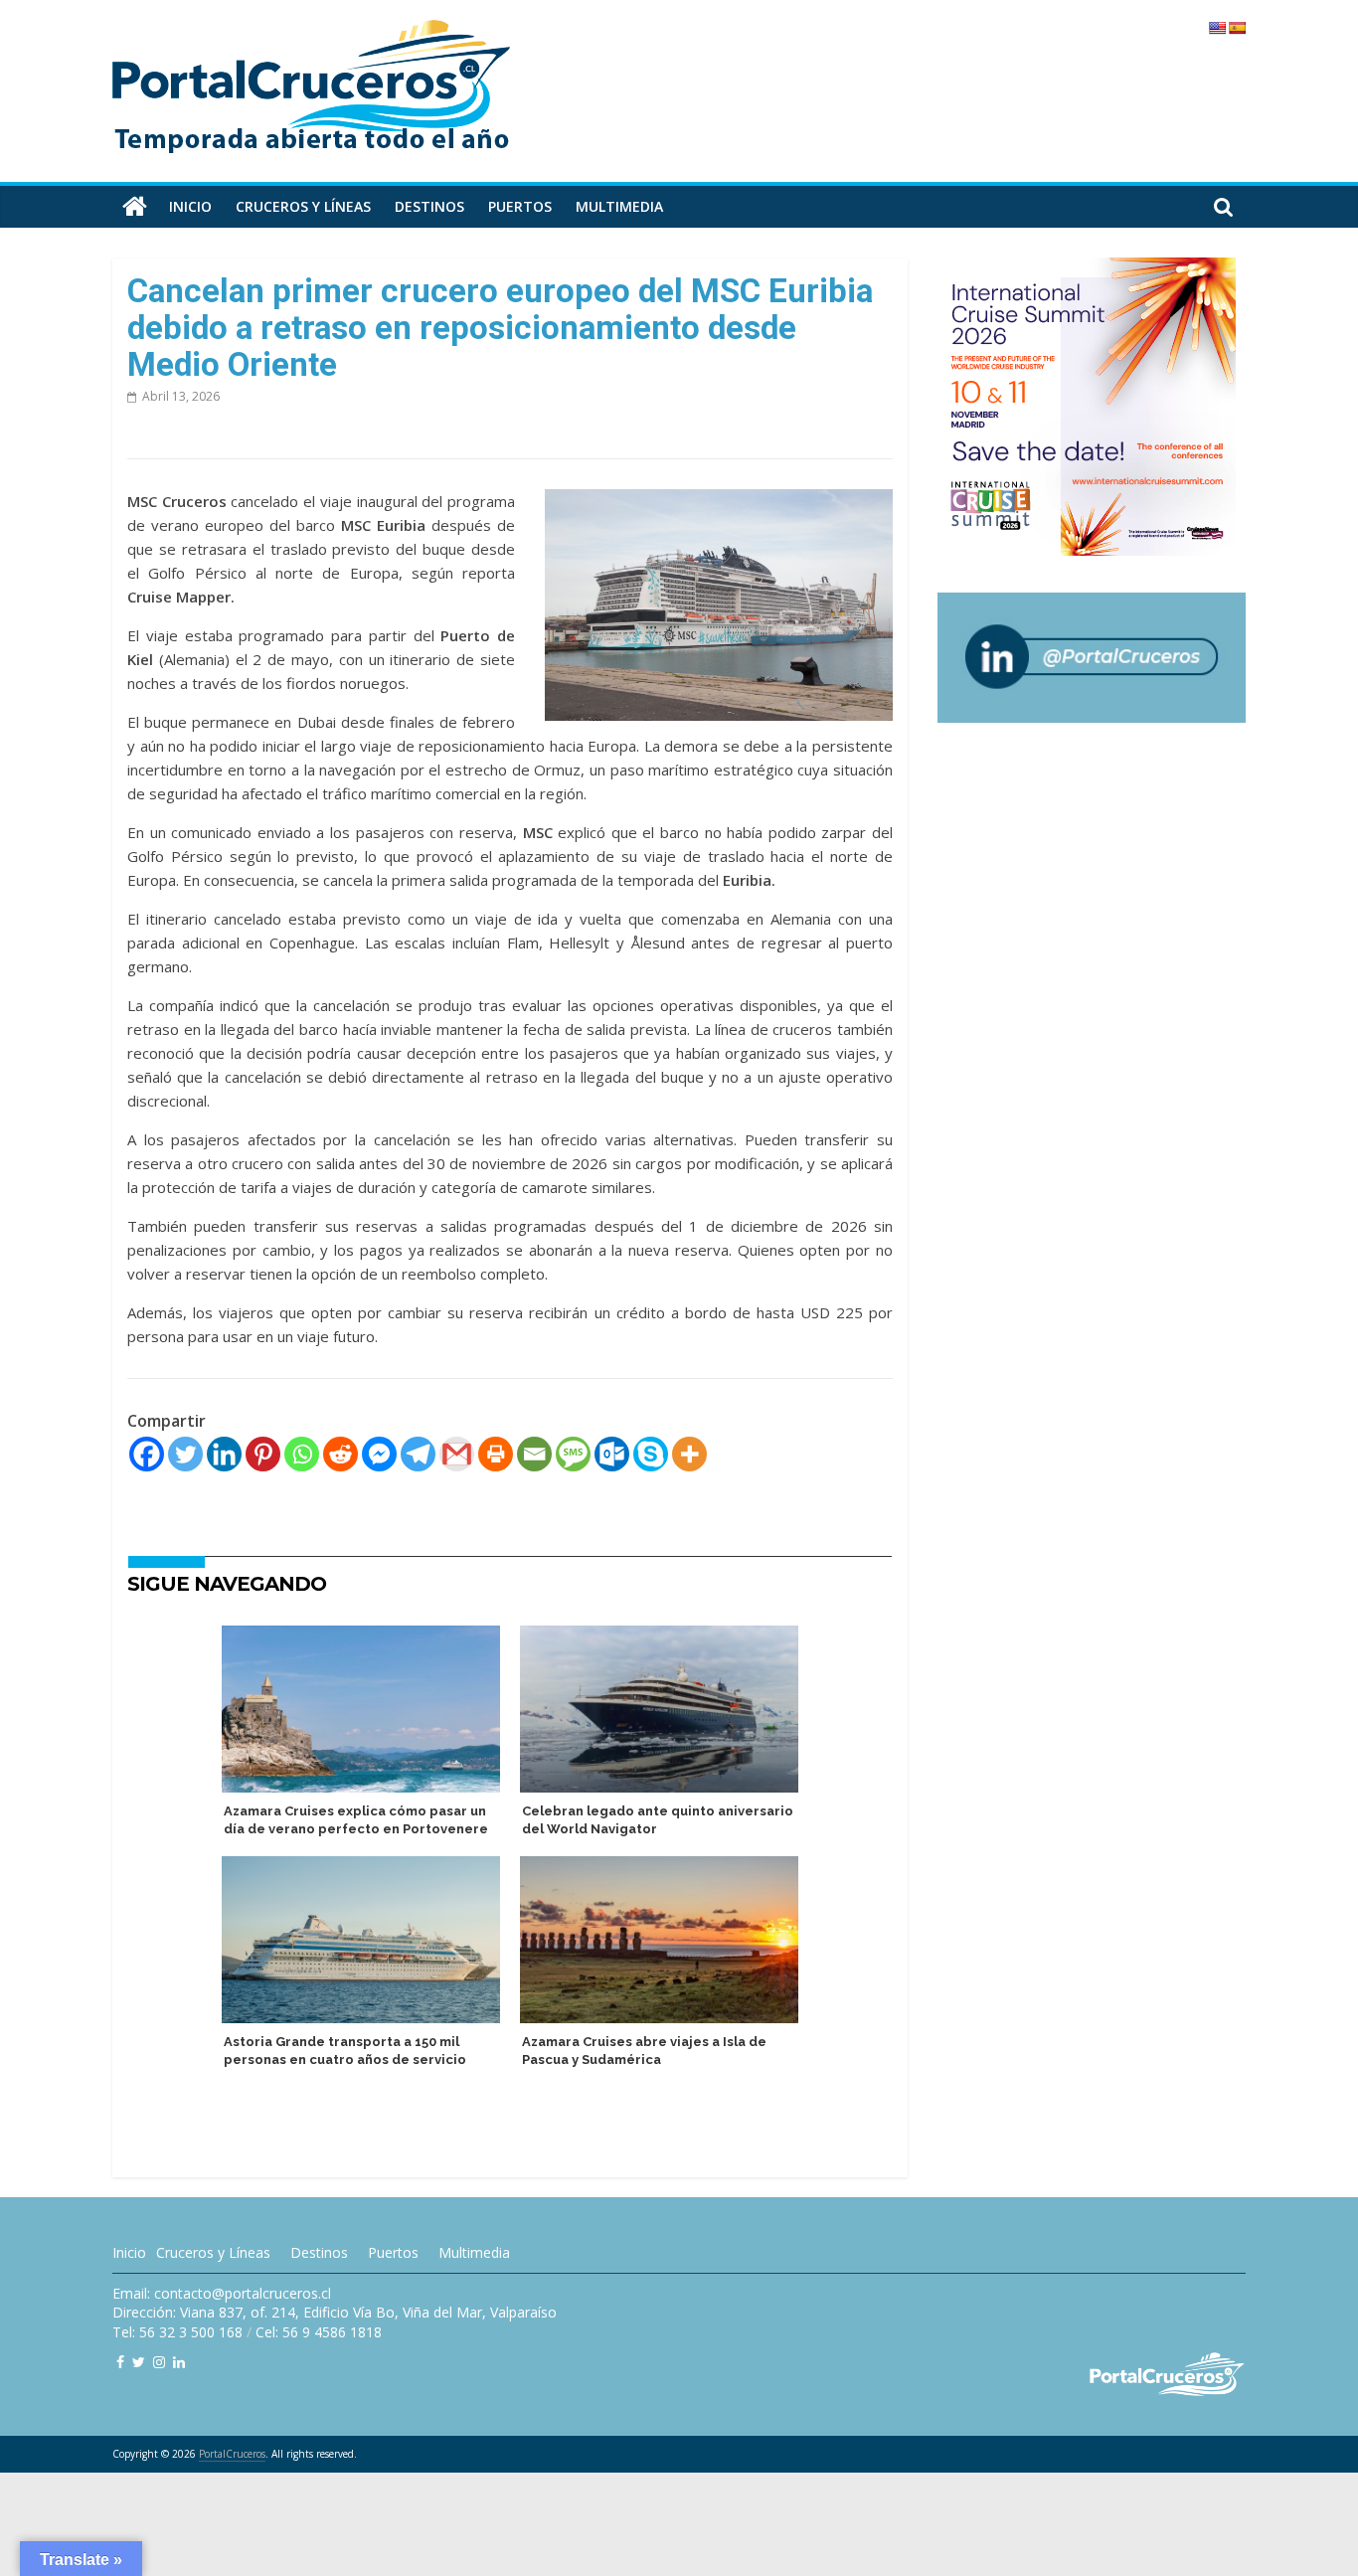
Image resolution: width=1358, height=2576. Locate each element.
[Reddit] (340, 1454)
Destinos (429, 206)
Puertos (520, 206)
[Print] (496, 1454)
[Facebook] (147, 1454)
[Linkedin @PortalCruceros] (179, 2362)
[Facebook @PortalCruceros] (120, 2362)
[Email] (534, 1454)
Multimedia (619, 206)
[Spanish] (1237, 28)
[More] (689, 1454)
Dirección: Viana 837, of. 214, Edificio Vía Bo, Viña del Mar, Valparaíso (335, 2312)
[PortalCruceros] (135, 207)
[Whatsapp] (302, 1454)
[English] (1217, 28)
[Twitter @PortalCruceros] (139, 2362)
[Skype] (651, 1454)
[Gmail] (457, 1454)
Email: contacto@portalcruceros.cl (222, 2293)
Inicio (190, 206)
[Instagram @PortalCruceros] (159, 2362)
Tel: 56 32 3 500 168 (177, 2332)
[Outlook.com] (612, 1454)
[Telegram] (418, 1454)
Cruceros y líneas (303, 206)
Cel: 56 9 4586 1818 (319, 2332)
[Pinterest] (263, 1454)
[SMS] (573, 1454)
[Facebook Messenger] (379, 1454)
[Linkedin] (224, 1454)
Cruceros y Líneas (213, 2252)
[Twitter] (185, 1454)
